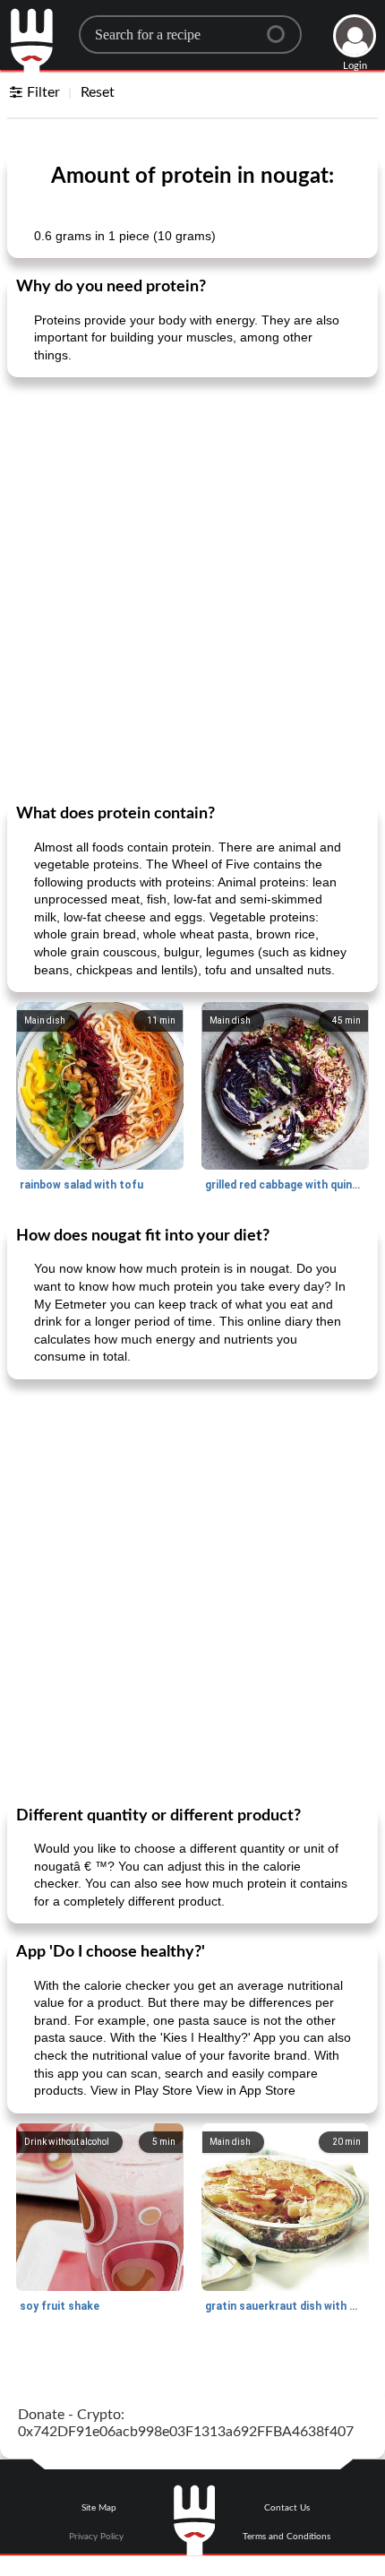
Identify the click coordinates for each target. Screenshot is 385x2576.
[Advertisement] (192, 589)
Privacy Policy (96, 2537)
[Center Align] (282, 27)
